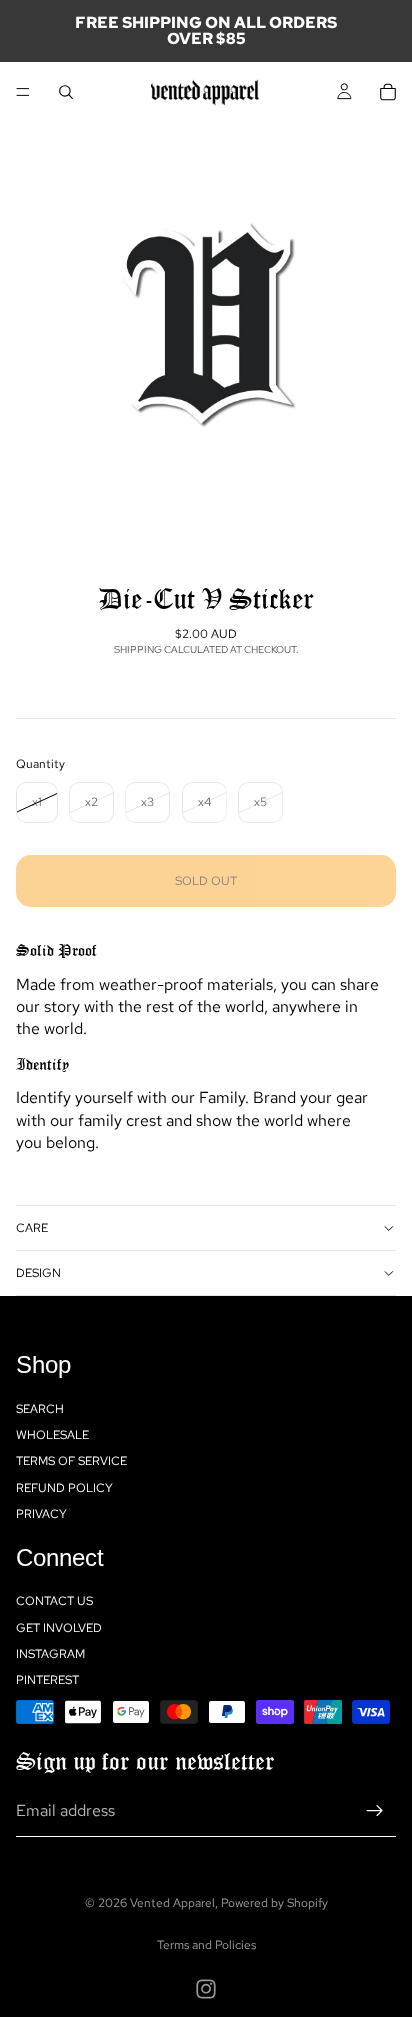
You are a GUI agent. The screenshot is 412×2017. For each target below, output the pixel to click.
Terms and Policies (206, 1945)
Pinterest (47, 1680)
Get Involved (59, 1627)
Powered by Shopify (274, 1903)
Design (38, 1273)
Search (40, 1408)
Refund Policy (64, 1488)
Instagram (50, 1654)
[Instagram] (206, 1989)
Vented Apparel (172, 1903)
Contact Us (54, 1601)
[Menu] (23, 92)
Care (32, 1228)
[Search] (66, 92)
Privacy (41, 1514)
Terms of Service (71, 1461)
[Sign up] (375, 1811)
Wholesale (52, 1435)
